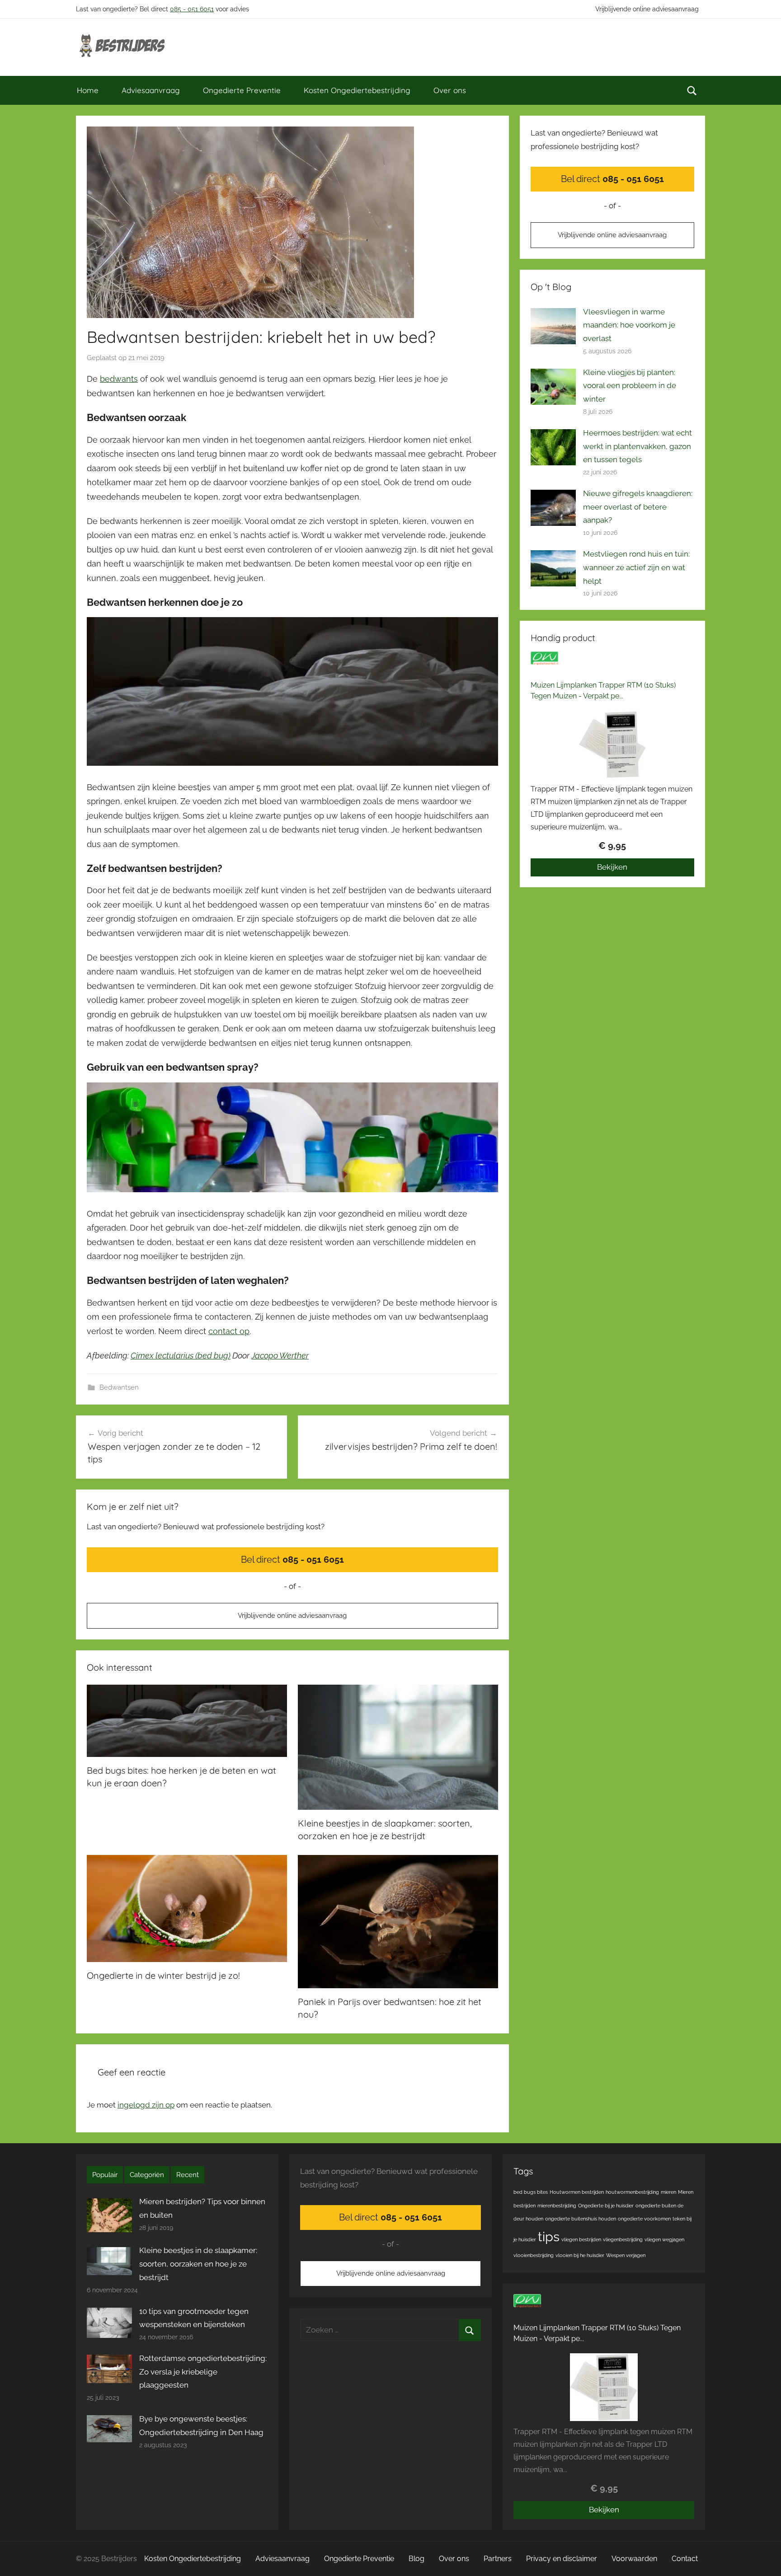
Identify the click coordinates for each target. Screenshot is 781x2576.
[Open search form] (692, 90)
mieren (668, 2192)
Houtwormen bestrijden (577, 2192)
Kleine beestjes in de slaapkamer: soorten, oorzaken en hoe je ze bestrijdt (198, 2264)
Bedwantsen (119, 1387)
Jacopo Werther (280, 1356)
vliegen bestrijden (581, 2239)
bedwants (119, 379)
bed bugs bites (531, 2192)
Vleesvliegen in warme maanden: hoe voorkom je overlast (629, 325)
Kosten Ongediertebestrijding (357, 90)
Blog (416, 2559)
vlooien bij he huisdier (580, 2255)
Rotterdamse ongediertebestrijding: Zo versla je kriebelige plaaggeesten (203, 2372)
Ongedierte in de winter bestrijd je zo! (163, 1975)
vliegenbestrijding (623, 2239)
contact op (229, 1331)
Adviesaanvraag (151, 90)
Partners (498, 2559)
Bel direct (292, 1560)
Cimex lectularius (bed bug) (181, 1356)
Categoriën (147, 2175)
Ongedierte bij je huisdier (606, 2206)
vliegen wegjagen (664, 2239)
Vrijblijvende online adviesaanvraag (647, 9)
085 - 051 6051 (192, 9)
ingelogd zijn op (146, 2105)
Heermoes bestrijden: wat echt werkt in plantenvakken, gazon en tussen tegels (638, 446)
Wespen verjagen (626, 2255)
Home (88, 90)
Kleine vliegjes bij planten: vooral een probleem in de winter (630, 386)
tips (549, 2236)
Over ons (450, 90)
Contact (685, 2559)
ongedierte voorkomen (644, 2219)
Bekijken (612, 867)
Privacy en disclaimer (562, 2559)
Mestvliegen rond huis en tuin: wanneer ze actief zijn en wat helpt (636, 567)
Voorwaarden (634, 2559)
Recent (188, 2175)
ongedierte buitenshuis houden (581, 2219)
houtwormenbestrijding (632, 2192)
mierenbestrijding (557, 2206)
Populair (105, 2175)
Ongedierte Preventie (242, 90)
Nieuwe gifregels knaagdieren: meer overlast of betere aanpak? (638, 507)
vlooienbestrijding (534, 2255)
